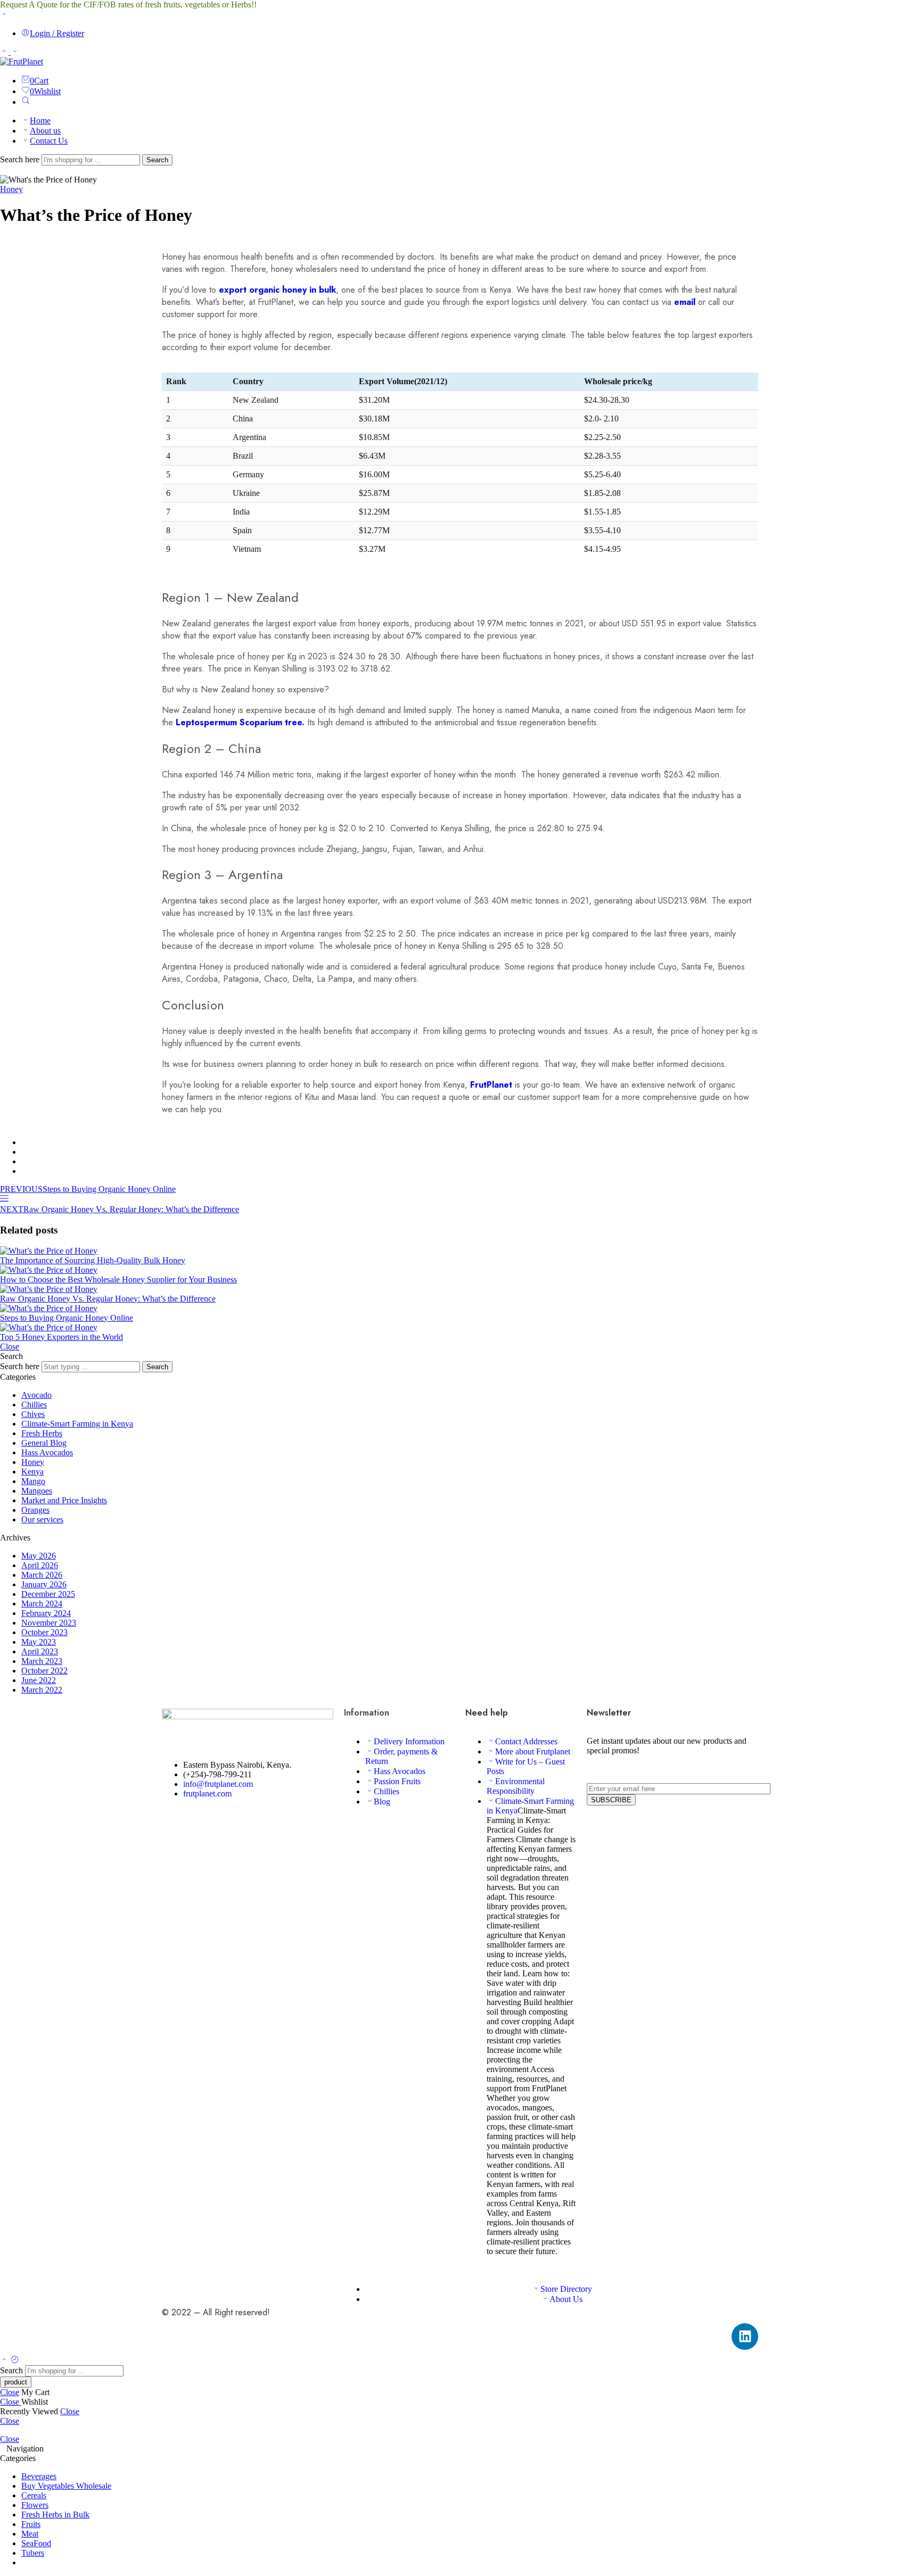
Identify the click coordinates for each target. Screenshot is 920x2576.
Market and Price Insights (64, 1500)
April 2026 (40, 1565)
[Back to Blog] (4, 1200)
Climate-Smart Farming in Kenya (77, 1424)
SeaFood (36, 2543)
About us (45, 131)
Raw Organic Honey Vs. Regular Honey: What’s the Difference (108, 1299)
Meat (30, 2534)
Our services (42, 1519)
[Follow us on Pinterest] (178, 1822)
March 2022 (42, 1690)
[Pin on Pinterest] (24, 1161)
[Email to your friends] (24, 1171)
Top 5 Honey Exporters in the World (61, 1337)
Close (10, 1347)
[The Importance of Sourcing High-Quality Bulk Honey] (460, 1251)
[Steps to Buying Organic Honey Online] (460, 1308)
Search (157, 160)
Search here (21, 159)
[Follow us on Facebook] (171, 1822)
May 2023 (39, 1642)
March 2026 (42, 1575)
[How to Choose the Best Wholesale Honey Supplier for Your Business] (460, 1270)
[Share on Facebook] (24, 1152)
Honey (11, 189)
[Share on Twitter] (24, 1142)
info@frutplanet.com (218, 1784)
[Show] (4, 15)
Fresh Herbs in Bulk (55, 2515)
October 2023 (44, 1632)
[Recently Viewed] (15, 2360)
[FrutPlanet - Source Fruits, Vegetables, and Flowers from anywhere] (22, 61)
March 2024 (42, 1604)
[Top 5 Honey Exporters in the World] (460, 1328)
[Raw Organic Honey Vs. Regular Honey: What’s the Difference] (460, 1289)
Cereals (34, 2495)
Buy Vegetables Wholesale (66, 2486)
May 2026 (39, 1556)
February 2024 (46, 1613)
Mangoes (37, 1491)
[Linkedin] (745, 2337)
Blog (382, 1801)
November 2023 (49, 1623)
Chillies (34, 1405)
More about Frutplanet (533, 1751)
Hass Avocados (47, 1452)
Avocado (36, 1395)
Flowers (35, 2505)
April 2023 (40, 1651)
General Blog (44, 1443)
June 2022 (39, 1680)
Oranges (35, 1510)
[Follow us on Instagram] (184, 1822)
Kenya (32, 1472)
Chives (33, 1414)
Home (40, 121)
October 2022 (44, 1671)
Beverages (39, 2476)
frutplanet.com (207, 1794)
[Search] (26, 102)
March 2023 (42, 1661)
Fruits (31, 2524)
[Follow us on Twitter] (165, 1822)
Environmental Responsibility (516, 1786)
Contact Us (49, 141)
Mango (33, 1481)
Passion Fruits (397, 1781)
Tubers (33, 2553)
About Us (566, 2299)
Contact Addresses (526, 1741)
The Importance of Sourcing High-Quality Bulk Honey (93, 1260)
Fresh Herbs (42, 1433)
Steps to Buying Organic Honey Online (67, 1318)
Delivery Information (409, 1741)
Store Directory (566, 2289)
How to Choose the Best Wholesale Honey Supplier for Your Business (118, 1279)
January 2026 (44, 1584)
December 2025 (48, 1594)
